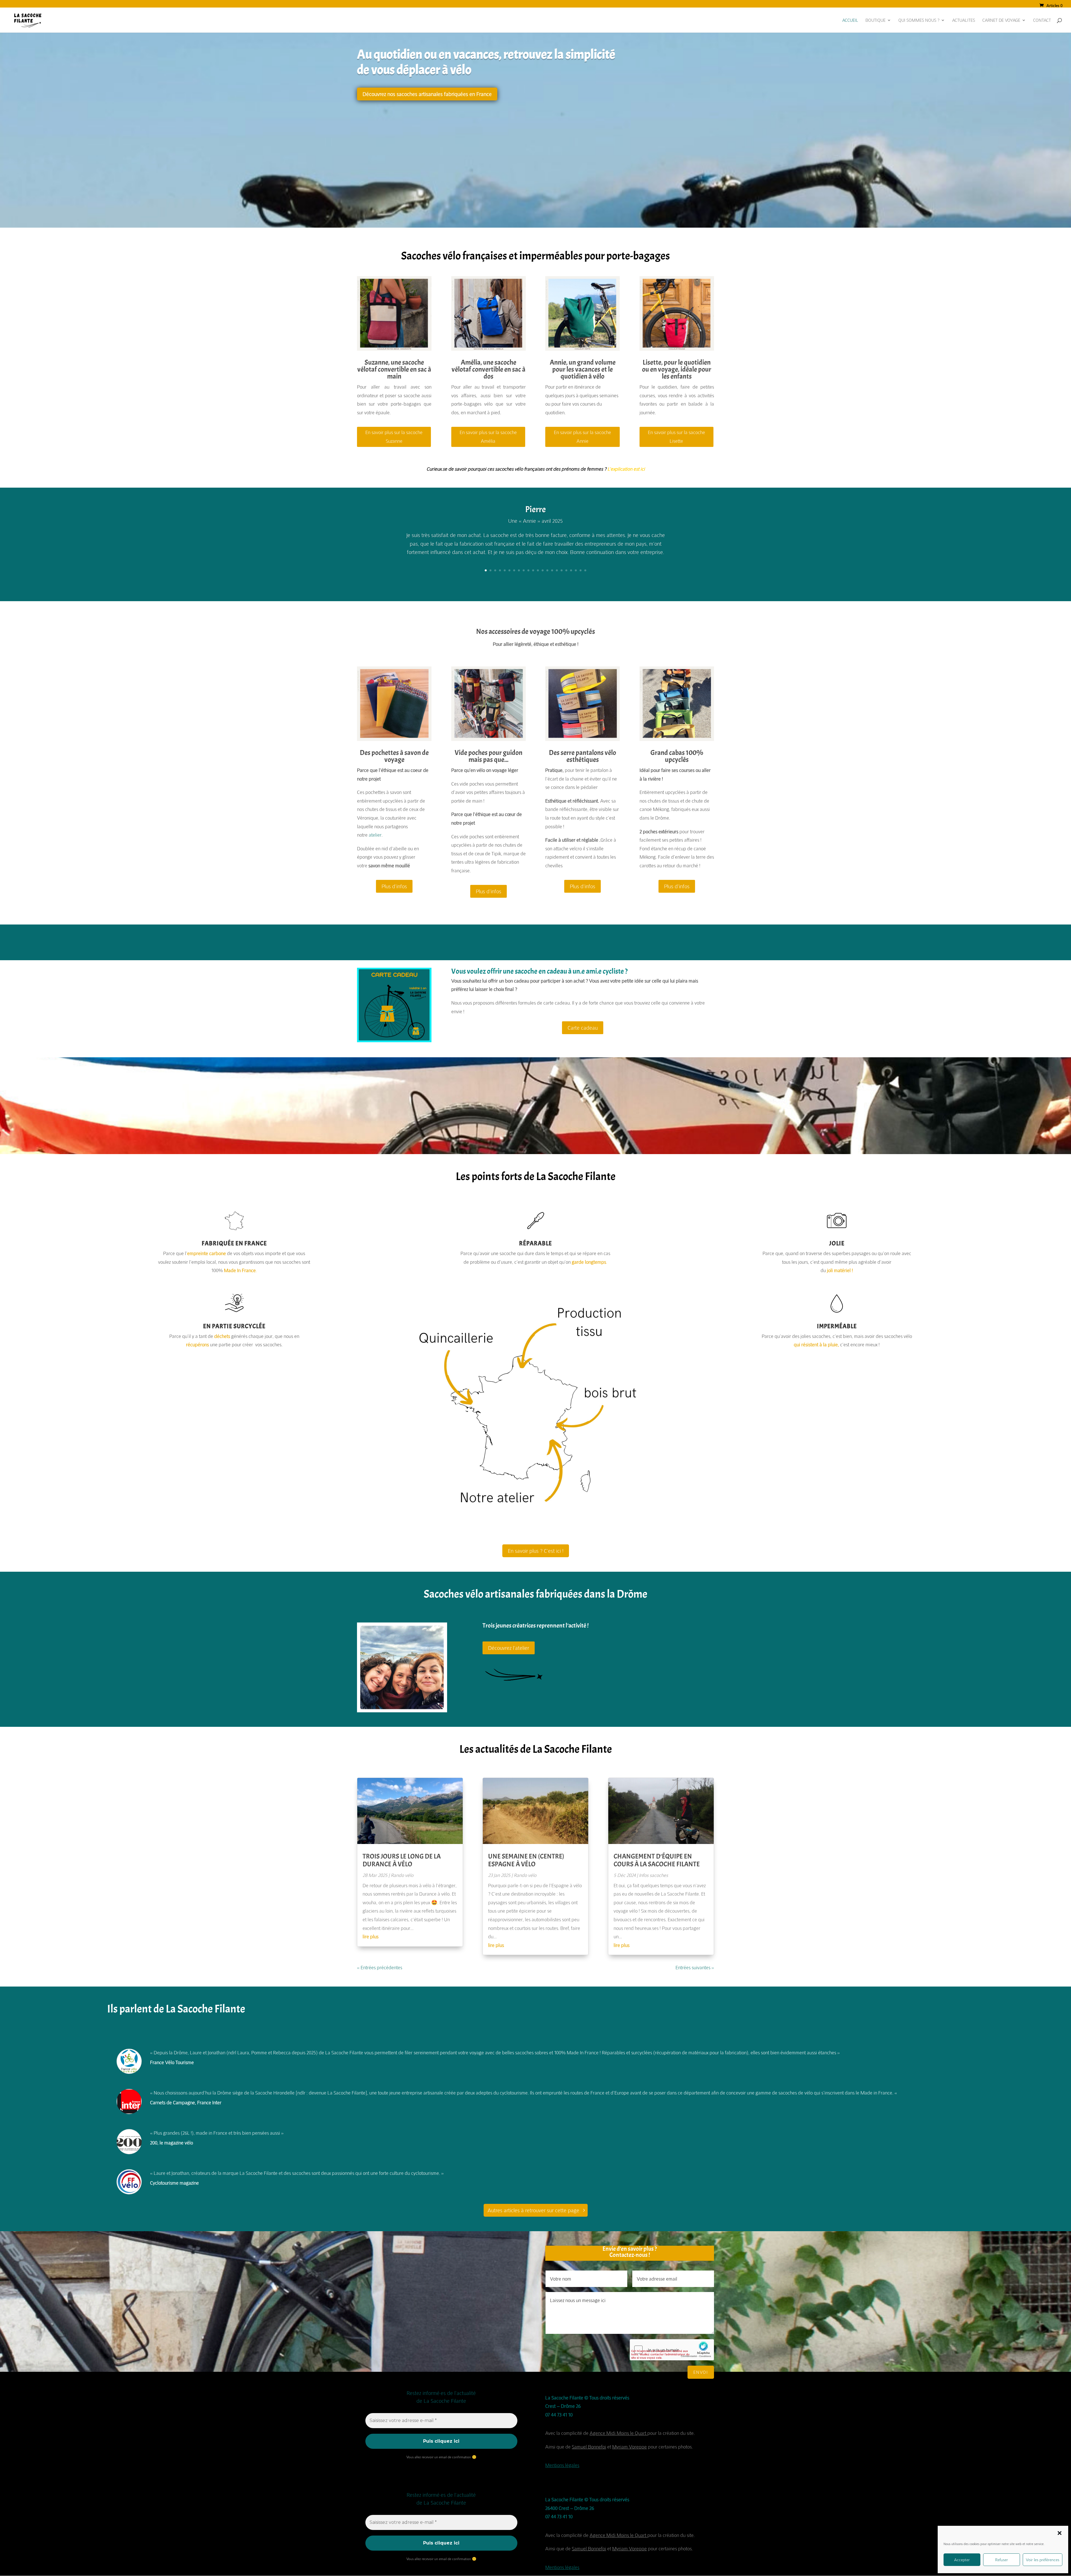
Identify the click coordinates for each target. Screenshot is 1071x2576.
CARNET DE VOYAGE (1001, 21)
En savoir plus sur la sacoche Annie (582, 437)
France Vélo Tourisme (172, 2062)
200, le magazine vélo (172, 2143)
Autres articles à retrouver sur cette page (533, 2210)
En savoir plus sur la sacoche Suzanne (394, 437)
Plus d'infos (394, 886)
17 (562, 570)
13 (543, 570)
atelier (375, 835)
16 (557, 570)
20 (576, 570)
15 (552, 570)
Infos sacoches (653, 1875)
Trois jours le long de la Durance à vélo (402, 1860)
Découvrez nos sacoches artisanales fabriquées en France (427, 94)
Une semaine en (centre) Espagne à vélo (526, 1860)
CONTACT (1042, 21)
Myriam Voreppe (629, 2447)
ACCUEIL (850, 21)
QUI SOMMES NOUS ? (919, 21)
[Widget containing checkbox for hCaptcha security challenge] (672, 2350)
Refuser (1002, 2560)
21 (581, 570)
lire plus (371, 1936)
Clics (535, 569)
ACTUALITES (964, 21)
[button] (1060, 2533)
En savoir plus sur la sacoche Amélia (488, 437)
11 (533, 570)
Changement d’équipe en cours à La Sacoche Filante (657, 1860)
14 (547, 570)
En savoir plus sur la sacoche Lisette (676, 437)
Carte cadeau (583, 1028)
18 (566, 570)
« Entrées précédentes (380, 1967)
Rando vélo (402, 1875)
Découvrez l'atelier (509, 1648)
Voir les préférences (1043, 2560)
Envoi (701, 2372)
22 (585, 570)
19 (571, 570)
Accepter (962, 2560)
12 (538, 570)
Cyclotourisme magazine (174, 2183)
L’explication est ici (626, 469)
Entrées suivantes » (695, 1967)
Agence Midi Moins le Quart (618, 2433)
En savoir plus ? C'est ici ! (536, 1551)
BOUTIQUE (875, 21)
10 (528, 570)
